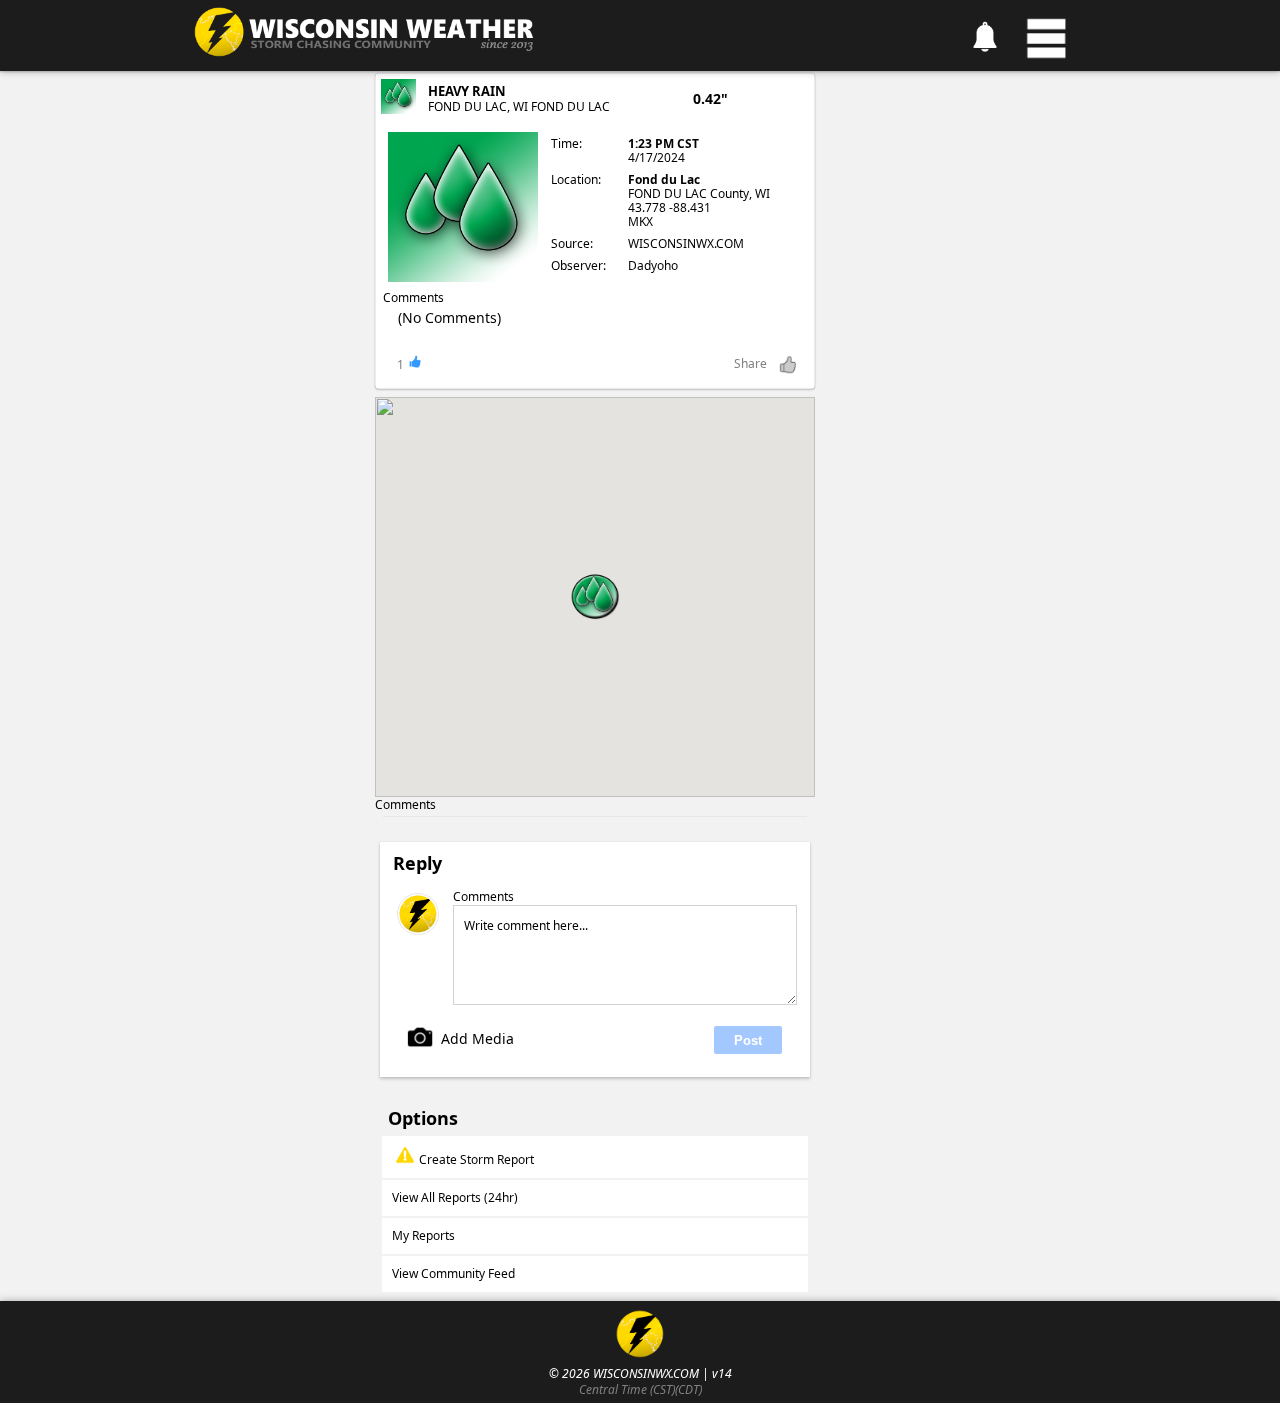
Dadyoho (653, 265)
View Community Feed (453, 1273)
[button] (595, 597)
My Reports (423, 1235)
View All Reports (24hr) (455, 1197)
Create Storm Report (476, 1159)
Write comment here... (526, 925)
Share (750, 363)
